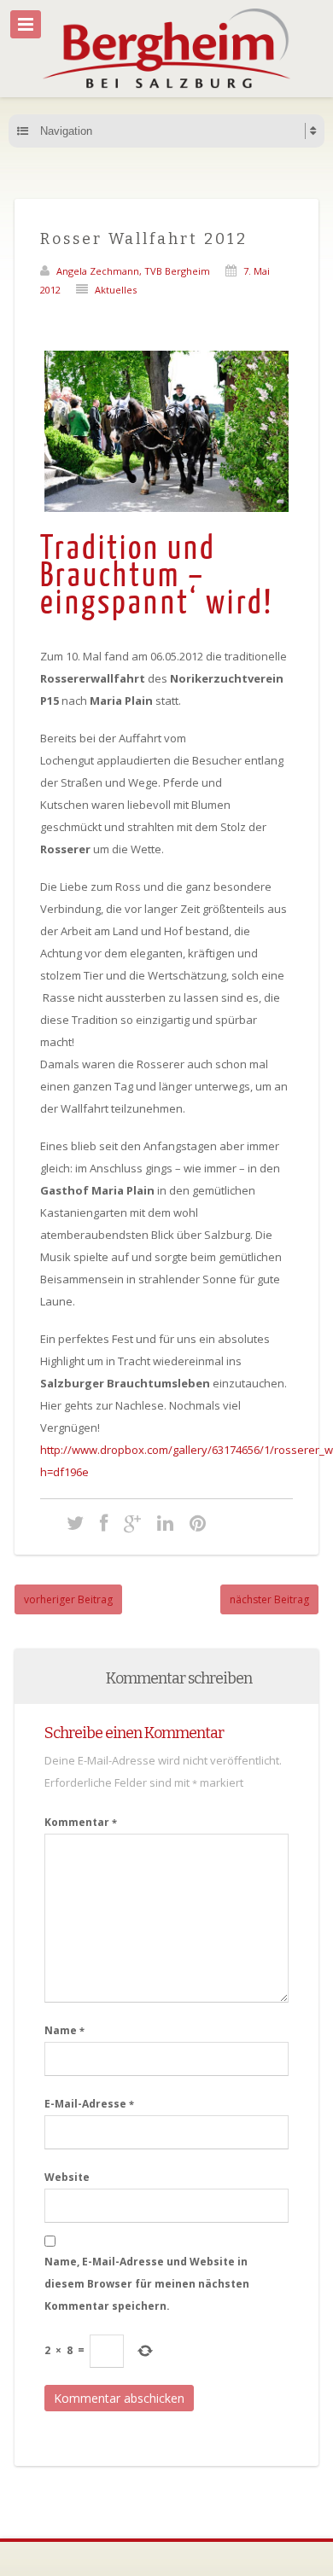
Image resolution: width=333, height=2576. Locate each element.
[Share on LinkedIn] (165, 1523)
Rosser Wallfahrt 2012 (144, 239)
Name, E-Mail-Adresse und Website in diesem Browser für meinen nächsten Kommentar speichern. (147, 2284)
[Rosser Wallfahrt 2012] (75, 1523)
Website (67, 2177)
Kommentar (81, 1822)
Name (64, 2030)
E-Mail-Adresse (89, 2104)
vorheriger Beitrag (68, 1599)
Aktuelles (116, 290)
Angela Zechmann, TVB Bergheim (133, 271)
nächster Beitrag (269, 1599)
